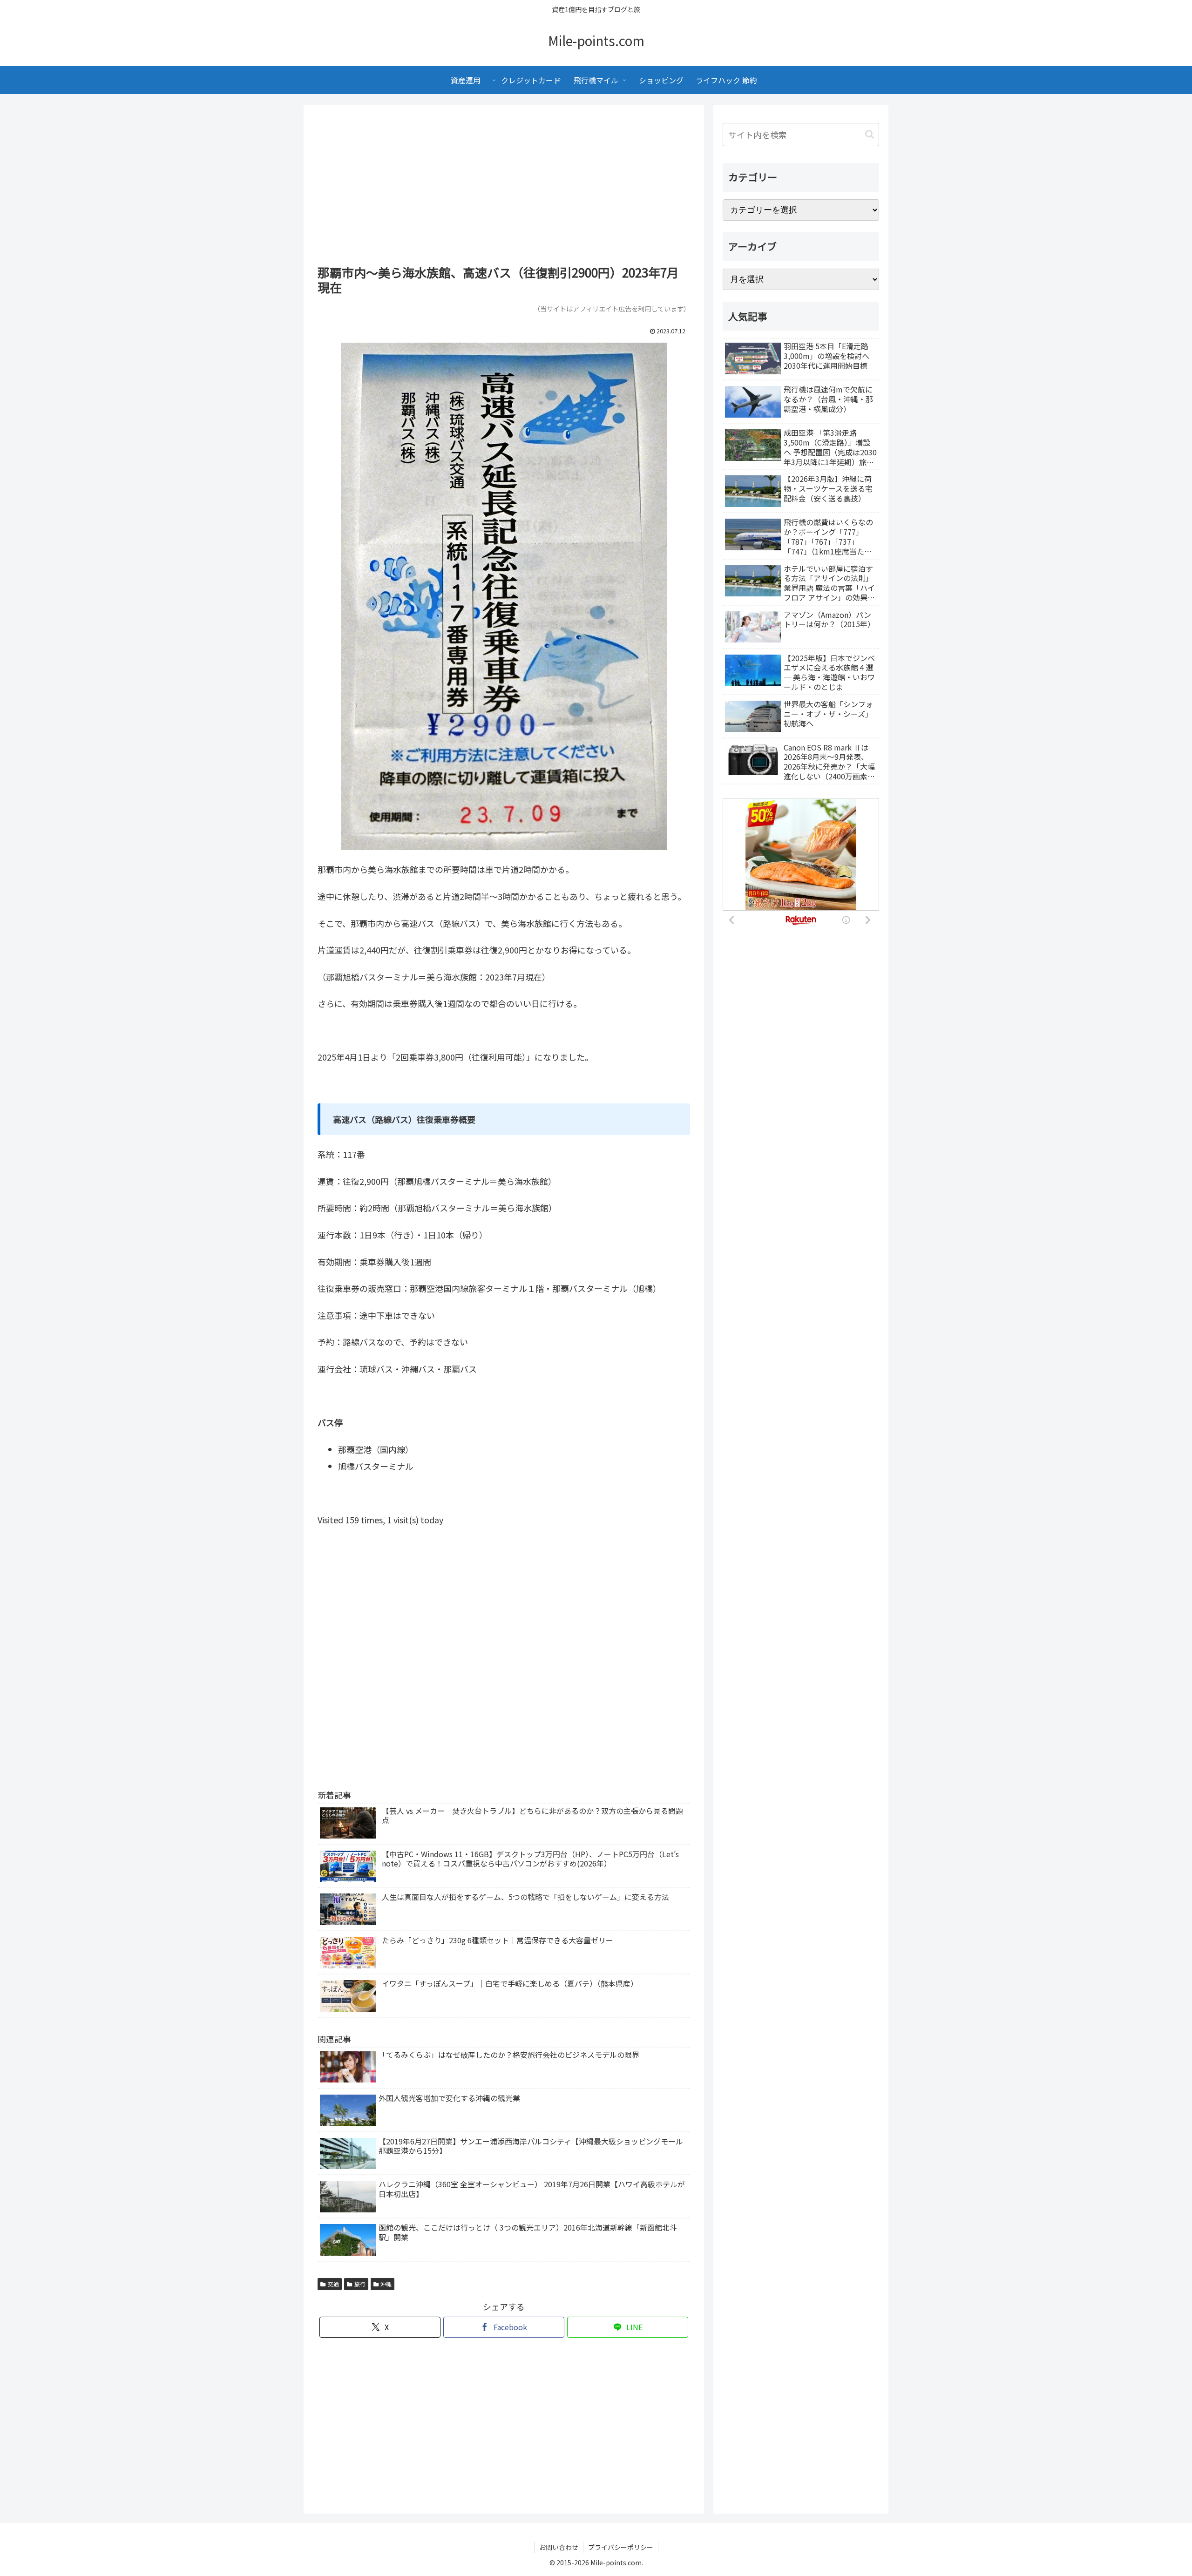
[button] (870, 134)
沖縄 (386, 2284)
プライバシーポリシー (621, 2547)
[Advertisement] (504, 188)
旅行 (360, 2284)
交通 (333, 2284)
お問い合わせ (559, 2547)
